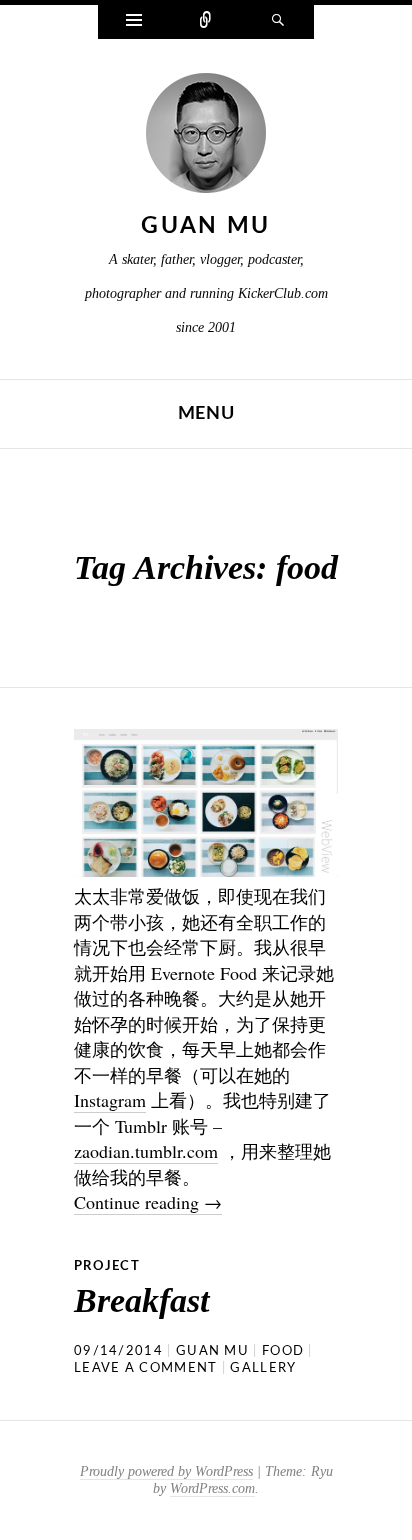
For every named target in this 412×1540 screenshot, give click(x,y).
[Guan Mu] (206, 138)
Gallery (263, 1368)
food (283, 1351)
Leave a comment (146, 1368)
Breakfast (141, 1300)
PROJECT (107, 1266)
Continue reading (148, 1202)
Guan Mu (205, 225)
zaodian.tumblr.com (146, 1151)
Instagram (110, 1100)
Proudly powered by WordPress (166, 1471)
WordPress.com (212, 1488)
